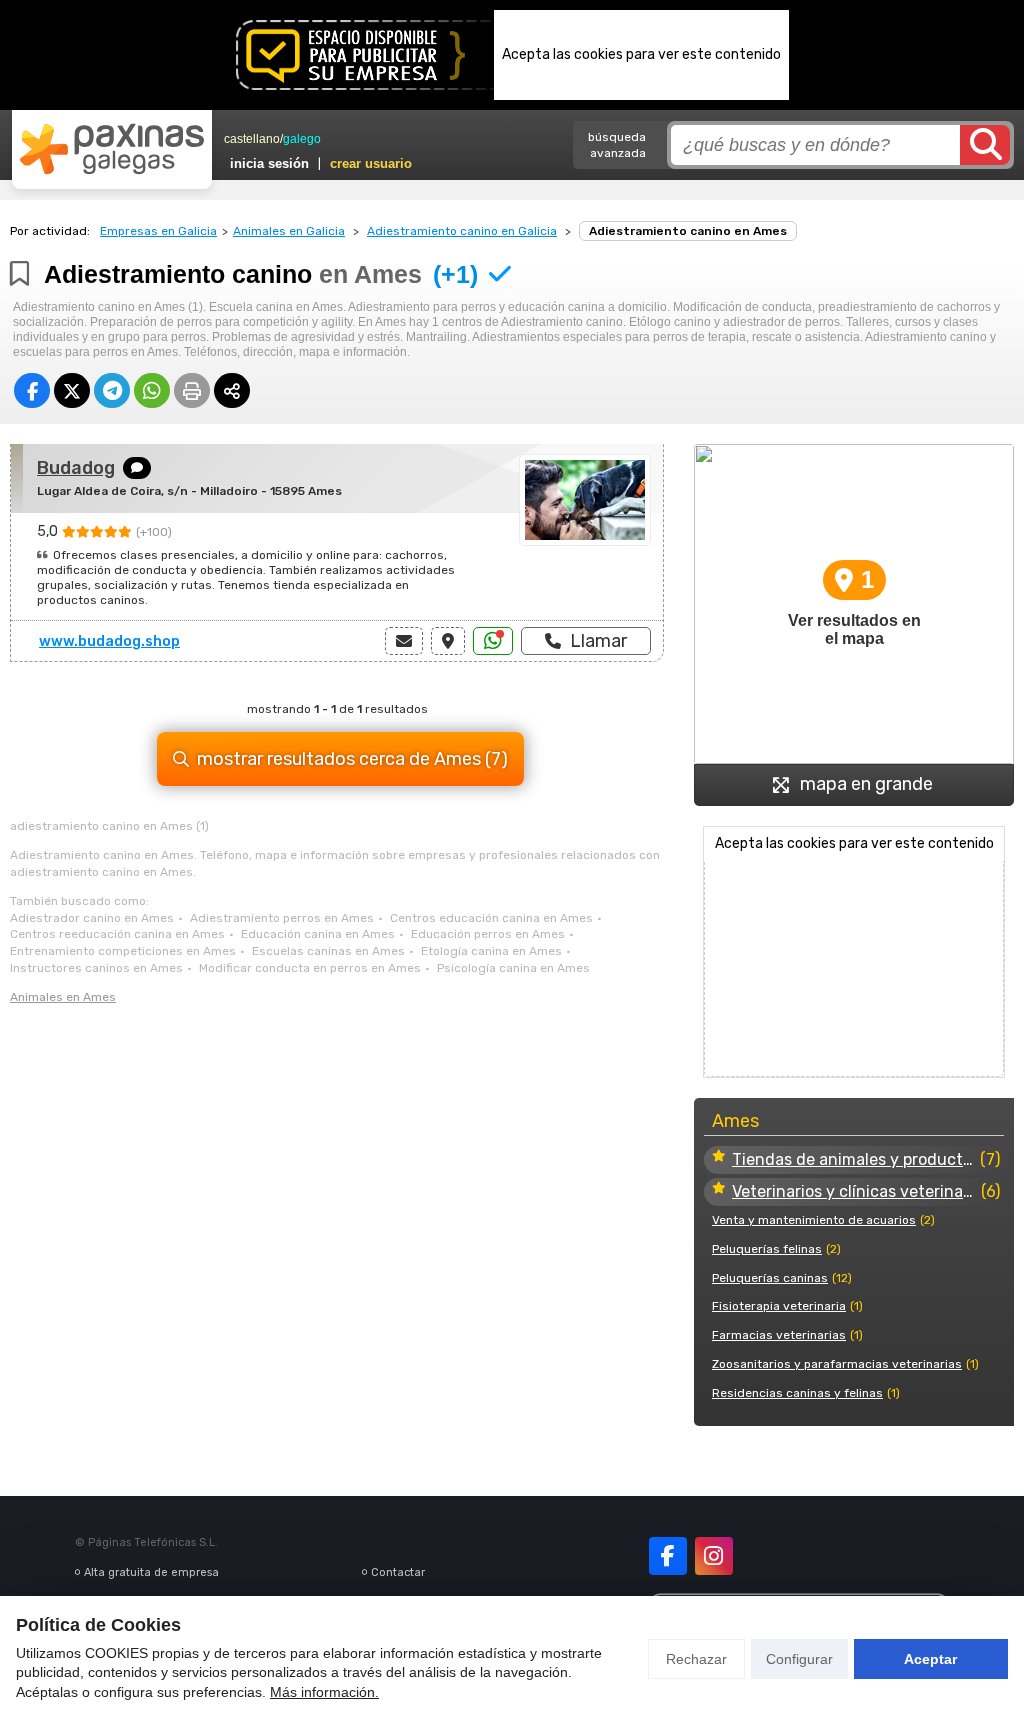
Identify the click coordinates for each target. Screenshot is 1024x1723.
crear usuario (371, 163)
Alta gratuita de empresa (151, 1572)
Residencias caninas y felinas (797, 1393)
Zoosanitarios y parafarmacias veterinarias (837, 1364)
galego (302, 139)
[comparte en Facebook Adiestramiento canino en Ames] (32, 390)
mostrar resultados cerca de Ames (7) (352, 759)
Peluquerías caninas (770, 1278)
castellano (252, 139)
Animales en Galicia (289, 231)
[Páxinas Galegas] (112, 149)
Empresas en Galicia (158, 231)
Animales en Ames (63, 997)
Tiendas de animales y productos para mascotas (854, 1159)
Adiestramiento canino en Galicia (462, 231)
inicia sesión (269, 163)
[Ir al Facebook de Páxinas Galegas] (668, 1556)
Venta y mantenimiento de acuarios (814, 1220)
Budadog (76, 468)
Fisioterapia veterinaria (779, 1306)
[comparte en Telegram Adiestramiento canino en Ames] (112, 390)
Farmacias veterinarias (779, 1335)
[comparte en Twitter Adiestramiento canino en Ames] (72, 390)
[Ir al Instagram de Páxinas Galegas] (714, 1556)
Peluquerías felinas (767, 1249)
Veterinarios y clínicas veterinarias (854, 1191)
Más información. (324, 1692)
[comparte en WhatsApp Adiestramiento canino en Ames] (152, 390)
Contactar (398, 1572)
